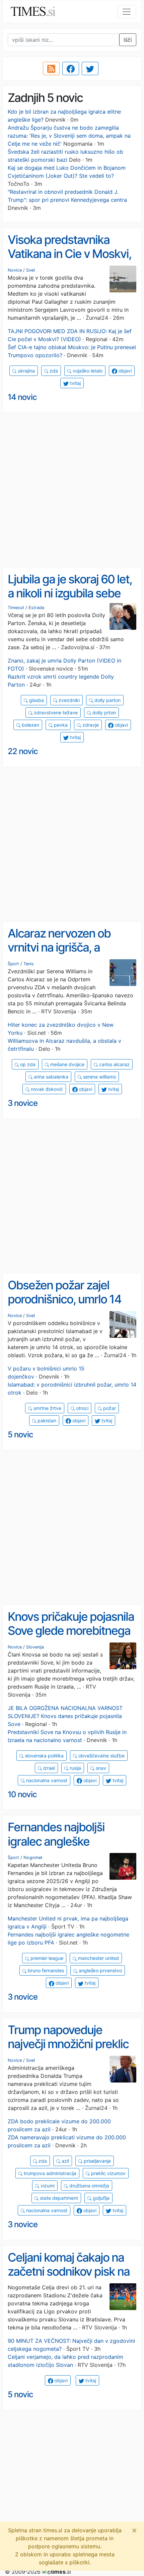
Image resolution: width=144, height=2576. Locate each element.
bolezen (30, 725)
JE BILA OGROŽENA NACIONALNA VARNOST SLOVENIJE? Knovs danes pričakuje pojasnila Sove (65, 1716)
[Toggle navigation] (127, 12)
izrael (48, 1768)
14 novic (22, 397)
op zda (27, 1064)
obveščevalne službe (101, 1756)
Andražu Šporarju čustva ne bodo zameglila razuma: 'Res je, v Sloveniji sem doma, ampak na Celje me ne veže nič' (69, 136)
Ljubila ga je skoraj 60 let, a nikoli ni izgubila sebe (70, 586)
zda (53, 371)
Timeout (16, 608)
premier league (46, 1958)
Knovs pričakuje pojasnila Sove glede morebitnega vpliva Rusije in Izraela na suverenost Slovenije (71, 1638)
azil (65, 2161)
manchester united (98, 1958)
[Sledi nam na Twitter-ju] (90, 68)
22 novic (23, 751)
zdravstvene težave (55, 712)
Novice (15, 270)
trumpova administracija (49, 2173)
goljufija (100, 2198)
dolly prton (103, 712)
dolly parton (107, 700)
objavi (124, 371)
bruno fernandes (45, 1970)
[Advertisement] (72, 490)
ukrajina (26, 371)
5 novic (20, 1435)
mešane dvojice (67, 1064)
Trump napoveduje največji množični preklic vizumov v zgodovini (68, 2044)
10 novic (22, 1794)
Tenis (29, 964)
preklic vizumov (108, 2173)
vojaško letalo (87, 371)
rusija (75, 1768)
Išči (128, 40)
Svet (31, 270)
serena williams (99, 1077)
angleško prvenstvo (100, 1970)
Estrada (36, 608)
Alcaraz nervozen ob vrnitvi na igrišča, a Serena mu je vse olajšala (70, 947)
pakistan (46, 1420)
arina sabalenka (50, 1077)
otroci (82, 1408)
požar (109, 1408)
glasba (36, 700)
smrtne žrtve (47, 1408)
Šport (13, 964)
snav (100, 1768)
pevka (60, 725)
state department (58, 2198)
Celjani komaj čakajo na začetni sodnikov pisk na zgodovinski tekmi (69, 2271)
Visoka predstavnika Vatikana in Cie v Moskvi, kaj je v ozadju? (69, 254)
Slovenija (35, 1647)
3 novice (23, 1103)
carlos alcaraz (114, 1064)
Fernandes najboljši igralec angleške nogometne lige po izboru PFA (71, 1848)
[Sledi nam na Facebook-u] (71, 68)
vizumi (47, 2186)
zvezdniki (68, 700)
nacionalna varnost (46, 1780)
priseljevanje (97, 2161)
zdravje (90, 725)
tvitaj (75, 383)
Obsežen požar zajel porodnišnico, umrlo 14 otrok (64, 1299)
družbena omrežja (89, 2186)
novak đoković (46, 1089)
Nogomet (33, 1857)
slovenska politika (44, 1756)
